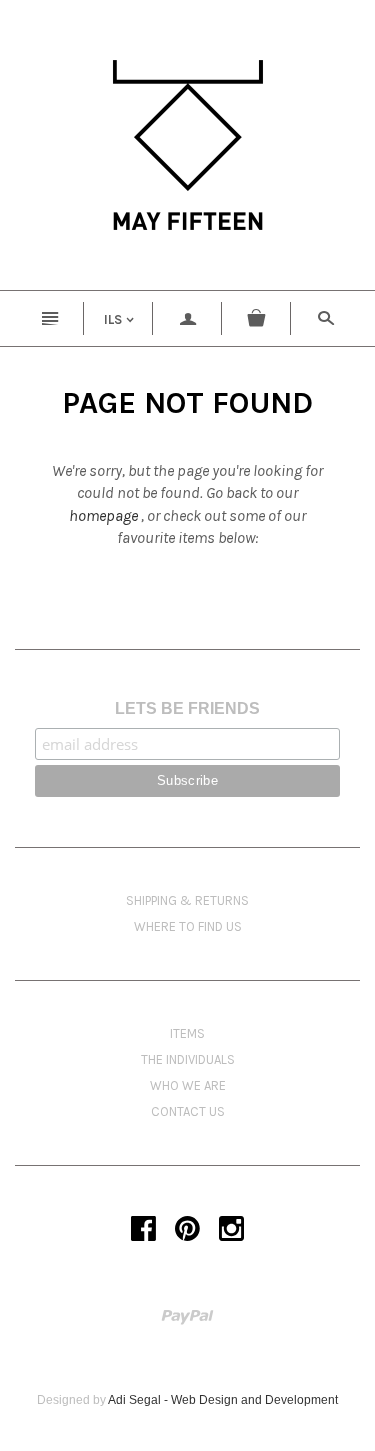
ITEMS (187, 1033)
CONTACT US (188, 1111)
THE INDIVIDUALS (188, 1059)
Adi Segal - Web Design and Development (223, 1400)
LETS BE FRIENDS (187, 708)
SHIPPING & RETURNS (187, 900)
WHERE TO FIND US (188, 926)
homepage (103, 515)
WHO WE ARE (188, 1085)
